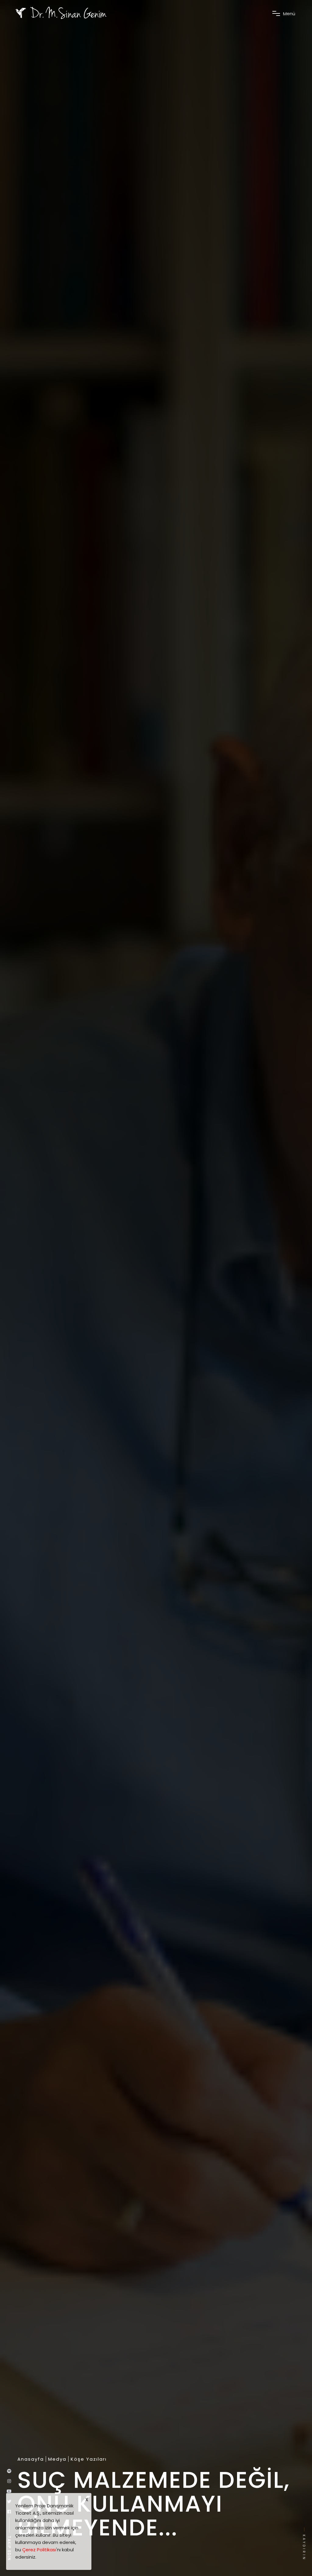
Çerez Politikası (39, 2550)
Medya (57, 2459)
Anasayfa (31, 2459)
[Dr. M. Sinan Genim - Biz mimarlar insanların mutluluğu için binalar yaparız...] (61, 13)
